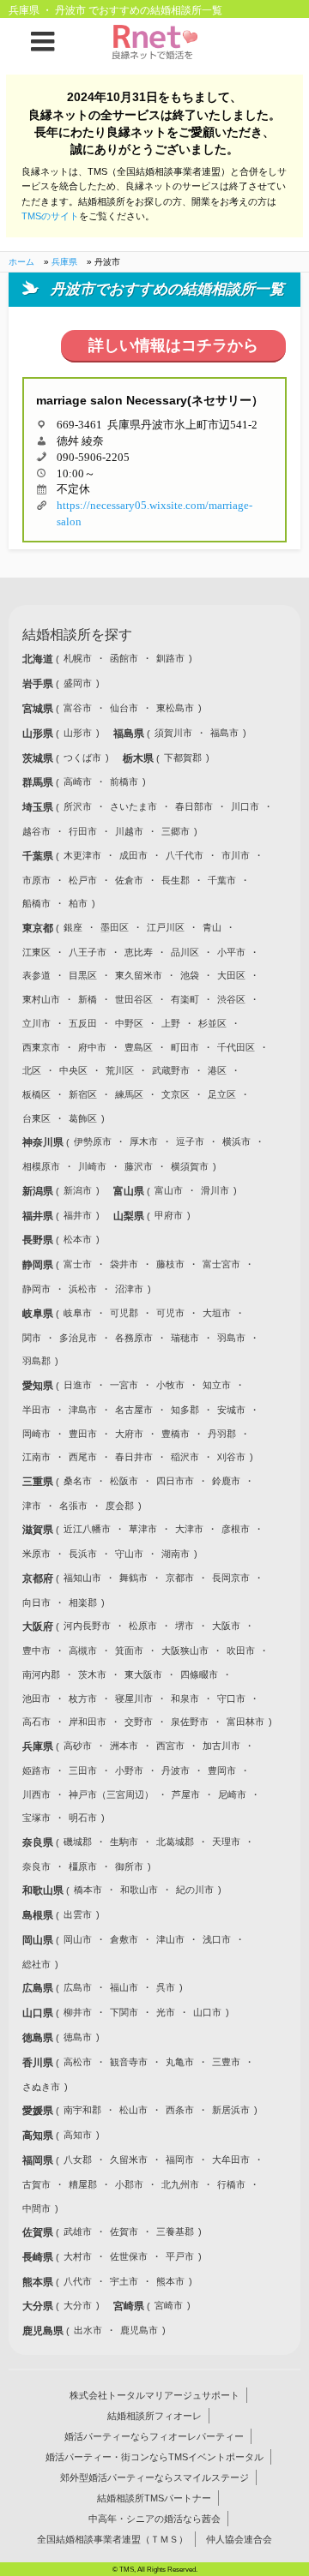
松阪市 (124, 1481)
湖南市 (176, 1554)
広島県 (39, 1988)
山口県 (39, 2013)
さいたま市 (133, 806)
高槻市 (83, 1650)
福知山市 (82, 1578)
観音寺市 (129, 2062)
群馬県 (39, 782)
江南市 (36, 1457)
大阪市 (226, 1626)
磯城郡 (78, 1842)
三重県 (39, 1482)
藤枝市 (170, 1264)
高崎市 (78, 782)
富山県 (130, 1191)
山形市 (78, 733)
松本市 (78, 1239)
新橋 (88, 999)
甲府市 (169, 1215)
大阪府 (39, 1626)
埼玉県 (39, 807)
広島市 (78, 1987)
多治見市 (78, 1338)
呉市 (166, 1987)
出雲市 (78, 1914)
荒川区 (120, 1070)
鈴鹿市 (226, 1481)
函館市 (124, 658)
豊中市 (36, 1650)
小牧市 (170, 1385)
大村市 (78, 2256)
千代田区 (236, 1047)
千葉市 (222, 880)
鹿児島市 (139, 2330)
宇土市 (124, 2281)
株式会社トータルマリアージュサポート (154, 2395)
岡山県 (39, 1940)
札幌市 (78, 658)
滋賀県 (39, 1530)
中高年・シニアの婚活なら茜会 (154, 2519)
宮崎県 (130, 2306)
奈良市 (36, 1866)
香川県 (39, 2063)
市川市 (236, 855)
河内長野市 (87, 1626)
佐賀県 (39, 2232)
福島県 (130, 734)
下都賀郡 (183, 758)
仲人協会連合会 (239, 2539)
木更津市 (82, 855)
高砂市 (78, 1746)
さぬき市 (41, 2087)
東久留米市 (139, 975)
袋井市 (124, 1264)
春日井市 (134, 1457)
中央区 (73, 1070)
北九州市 (180, 2184)
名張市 (73, 1506)
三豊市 (226, 2062)
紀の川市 (195, 1890)
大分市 (78, 2305)
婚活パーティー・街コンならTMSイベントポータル (154, 2457)
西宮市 (170, 1746)
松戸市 (83, 880)
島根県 (39, 1915)
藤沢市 (139, 1166)
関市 (32, 1338)
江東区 (36, 952)
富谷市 (78, 708)
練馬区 (129, 1094)
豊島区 (139, 1047)
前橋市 (124, 782)
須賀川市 (173, 733)
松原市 (143, 1626)
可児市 (170, 1313)
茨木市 (92, 1674)
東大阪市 (143, 1674)
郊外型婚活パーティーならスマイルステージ (154, 2477)
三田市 (83, 1770)
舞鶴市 (133, 1578)
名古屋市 (134, 1410)
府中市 (92, 1047)
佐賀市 (124, 2232)
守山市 (129, 1554)
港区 (217, 1070)
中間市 (36, 2208)
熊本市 (170, 2281)
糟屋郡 (83, 2184)
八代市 (78, 2281)
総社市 (36, 1964)
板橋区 (36, 1094)
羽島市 (231, 1338)
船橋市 (36, 903)
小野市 (129, 1770)
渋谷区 (231, 999)
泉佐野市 (190, 1722)
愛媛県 (39, 2111)
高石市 (36, 1722)
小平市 (231, 952)
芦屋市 (186, 1794)
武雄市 (78, 2232)
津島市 (83, 1410)
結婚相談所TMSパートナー (154, 2498)
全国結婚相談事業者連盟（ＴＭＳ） (112, 2539)
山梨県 (130, 1216)
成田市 (133, 855)
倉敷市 (124, 1939)
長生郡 (176, 880)
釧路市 (170, 658)
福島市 (224, 733)
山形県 (39, 734)
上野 (171, 1023)
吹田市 (241, 1650)
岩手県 (39, 684)
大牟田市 (231, 2160)
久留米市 (129, 2160)
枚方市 (83, 1698)
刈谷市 (231, 1457)
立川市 (36, 1023)
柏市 (78, 903)
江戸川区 (166, 927)
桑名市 (78, 1481)
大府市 (129, 1434)
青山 (212, 927)
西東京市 (41, 1047)
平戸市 (180, 2256)
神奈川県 (44, 1142)
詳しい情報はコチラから (173, 345)
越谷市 (36, 831)
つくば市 (82, 758)
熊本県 (39, 2282)
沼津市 (129, 1289)
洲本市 (124, 1746)
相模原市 (41, 1166)
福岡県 (39, 2160)
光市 (166, 2012)
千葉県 (39, 856)
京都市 (180, 1578)
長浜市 (83, 1554)
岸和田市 (88, 1722)
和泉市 (185, 1698)
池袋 (190, 975)
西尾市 (83, 1457)
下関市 (124, 2012)
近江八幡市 (87, 1529)
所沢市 (78, 806)
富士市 (78, 1264)
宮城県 (39, 709)
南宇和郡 (82, 2110)
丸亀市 (180, 2062)
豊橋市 (176, 1434)
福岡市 (180, 2160)
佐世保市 (129, 2256)
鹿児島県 (44, 2331)
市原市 (36, 880)
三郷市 (176, 831)
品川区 (185, 952)
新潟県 (39, 1191)
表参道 (36, 975)
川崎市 (92, 1166)
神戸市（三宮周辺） (111, 1794)
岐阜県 (39, 1314)
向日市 (36, 1603)
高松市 (78, 2062)
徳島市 (78, 2037)
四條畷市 (199, 1674)
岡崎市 (36, 1434)
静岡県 (39, 1265)
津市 (32, 1506)
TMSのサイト (50, 216)
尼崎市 (232, 1794)
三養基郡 (175, 2232)
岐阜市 (78, 1313)
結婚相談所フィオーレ (154, 2416)
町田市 (185, 1047)
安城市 (231, 1410)
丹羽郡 (222, 1434)
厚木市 (144, 1141)
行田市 (83, 831)
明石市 (83, 1818)
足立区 (222, 1094)
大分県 (39, 2306)
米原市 (36, 1554)
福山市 (124, 1987)
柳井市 (78, 2012)
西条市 (180, 2110)
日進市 (78, 1385)
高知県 (39, 2136)
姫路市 (36, 1770)
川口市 (245, 806)
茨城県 (39, 758)
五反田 (83, 1023)
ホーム (21, 262)
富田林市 (245, 1722)
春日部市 (194, 806)
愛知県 (39, 1386)
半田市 (36, 1410)
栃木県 (139, 758)
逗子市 (190, 1141)
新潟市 (78, 1190)
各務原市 (134, 1338)
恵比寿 (139, 952)
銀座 (73, 927)
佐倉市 (129, 880)
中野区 (129, 1023)
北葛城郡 (175, 1842)
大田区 (231, 975)
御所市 (129, 1866)
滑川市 (215, 1190)
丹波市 (176, 1770)
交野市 (139, 1722)
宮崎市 (169, 2305)
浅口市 (217, 1939)
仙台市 (124, 708)
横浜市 (236, 1141)
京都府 (39, 1579)
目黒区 (83, 975)
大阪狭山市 (185, 1650)
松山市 (133, 2110)
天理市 (226, 1842)
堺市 (185, 1626)
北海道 (39, 659)
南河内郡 (41, 1674)
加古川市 (221, 1746)
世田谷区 (134, 999)
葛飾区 (83, 1118)
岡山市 (78, 1939)
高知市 (78, 2135)
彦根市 (236, 1529)
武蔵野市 (171, 1070)
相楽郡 (83, 1603)
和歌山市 (139, 1890)
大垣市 (217, 1313)
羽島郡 (36, 1361)
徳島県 (39, 2038)
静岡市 (36, 1289)
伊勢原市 (93, 1141)
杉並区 (212, 1023)
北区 (32, 1070)
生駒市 (124, 1842)
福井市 (78, 1215)
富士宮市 (221, 1264)
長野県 (39, 1240)
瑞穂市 (185, 1338)
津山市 (170, 1939)
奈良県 (39, 1842)
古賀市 (36, 2184)
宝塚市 (36, 1818)
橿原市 (83, 1866)
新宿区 (83, 1094)
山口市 (207, 2012)
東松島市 (175, 708)
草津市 (143, 1529)
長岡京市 (231, 1578)
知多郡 (185, 1410)
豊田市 (83, 1434)
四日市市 (175, 1481)
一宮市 (124, 1385)
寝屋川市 (134, 1698)
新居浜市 (231, 2110)
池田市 (36, 1698)
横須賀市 (190, 1166)
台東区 (36, 1118)
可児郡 (124, 1313)
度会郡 (120, 1506)
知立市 (217, 1385)
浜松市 (83, 1289)
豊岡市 (222, 1770)
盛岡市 (78, 683)
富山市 (169, 1190)
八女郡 (78, 2160)
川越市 (129, 831)
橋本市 (88, 1890)
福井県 (39, 1216)
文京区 (176, 1094)
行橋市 (231, 2184)
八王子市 (88, 952)
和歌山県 (44, 1890)
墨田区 (115, 927)
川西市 (36, 1794)
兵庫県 (64, 262)
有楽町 (185, 999)
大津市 (189, 1529)
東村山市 (41, 999)
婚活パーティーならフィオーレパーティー (154, 2436)
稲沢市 (185, 1457)
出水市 (88, 2330)
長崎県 (39, 2257)
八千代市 (185, 855)
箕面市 (129, 1650)
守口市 (231, 1698)
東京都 (39, 928)
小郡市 (129, 2184)
